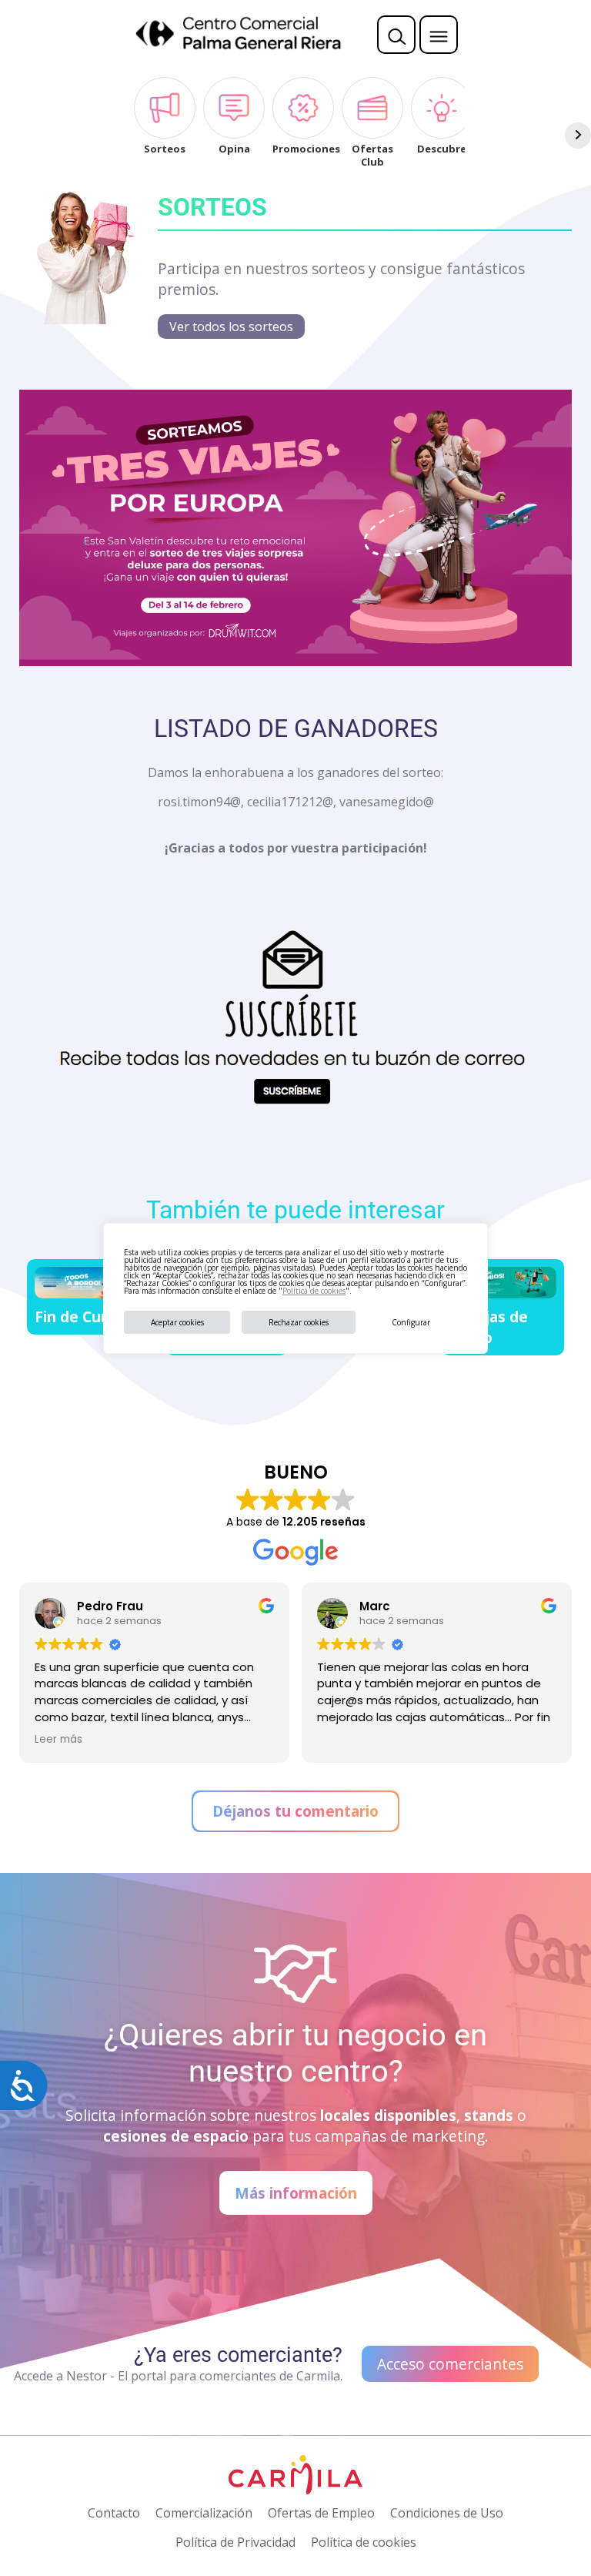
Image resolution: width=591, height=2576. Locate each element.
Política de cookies (314, 1291)
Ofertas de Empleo (321, 2513)
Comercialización (204, 2513)
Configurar (411, 1322)
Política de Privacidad (235, 2542)
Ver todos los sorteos (231, 327)
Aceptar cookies (177, 1322)
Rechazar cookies (299, 1322)
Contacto (114, 2513)
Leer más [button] (58, 1740)
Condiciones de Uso (447, 2513)
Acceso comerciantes (450, 2364)
